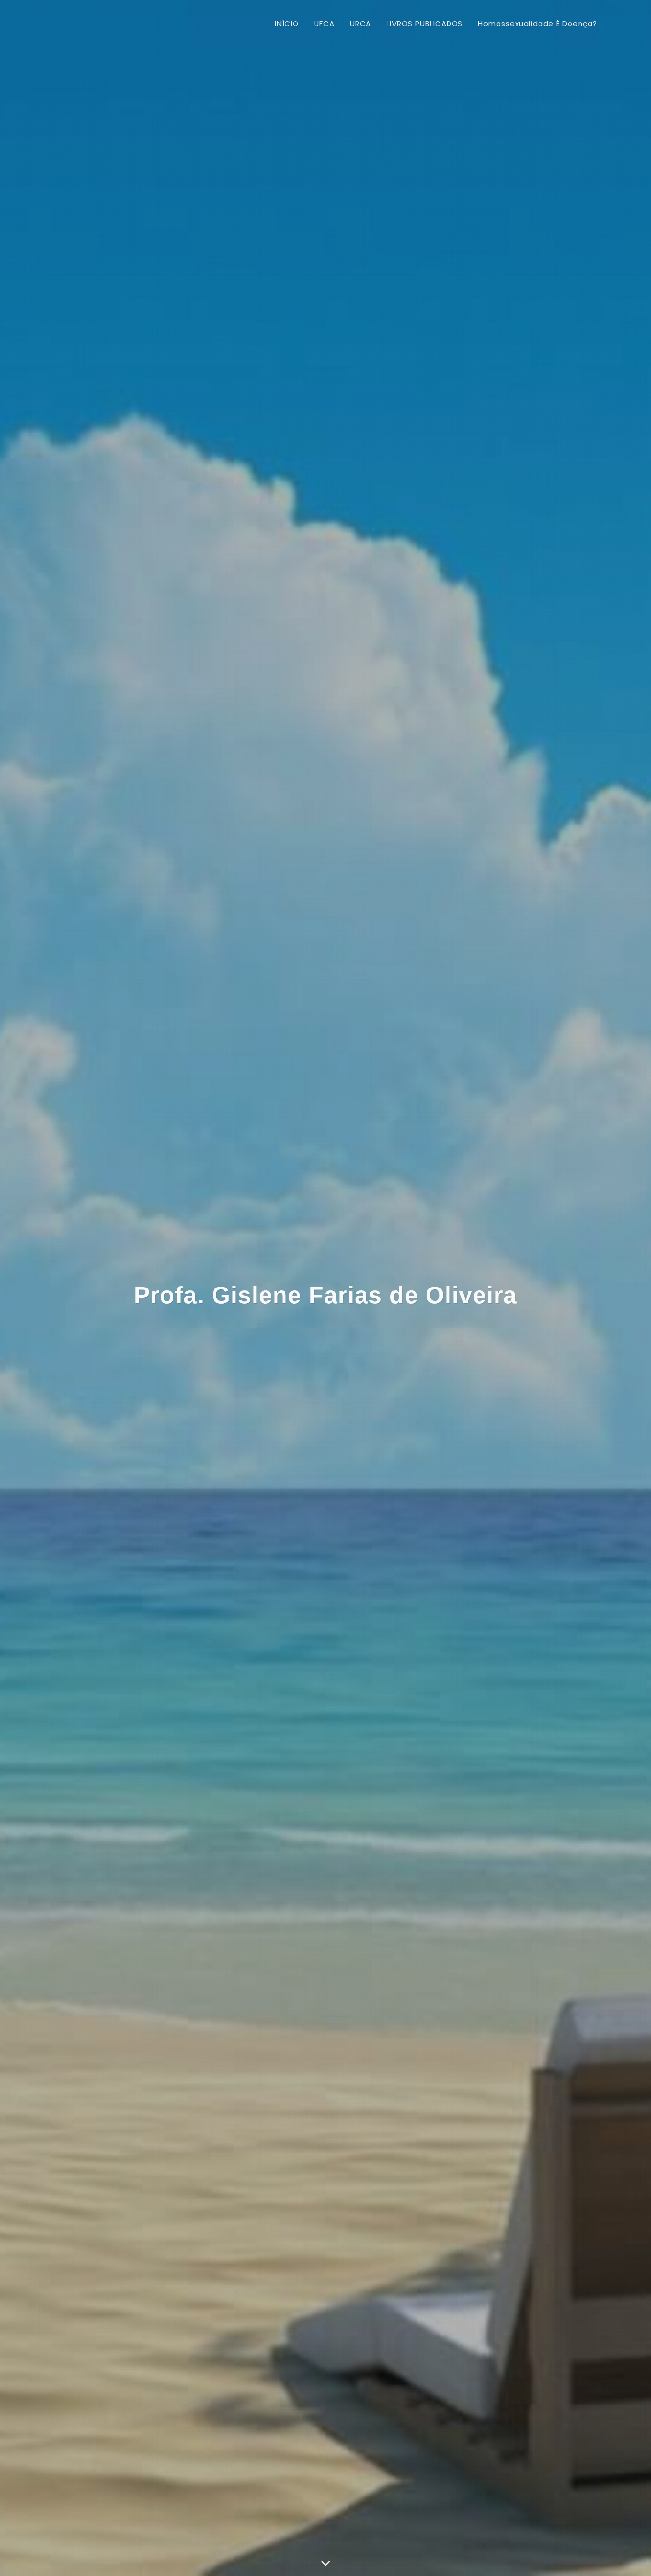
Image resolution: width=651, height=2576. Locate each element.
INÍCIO (287, 24)
